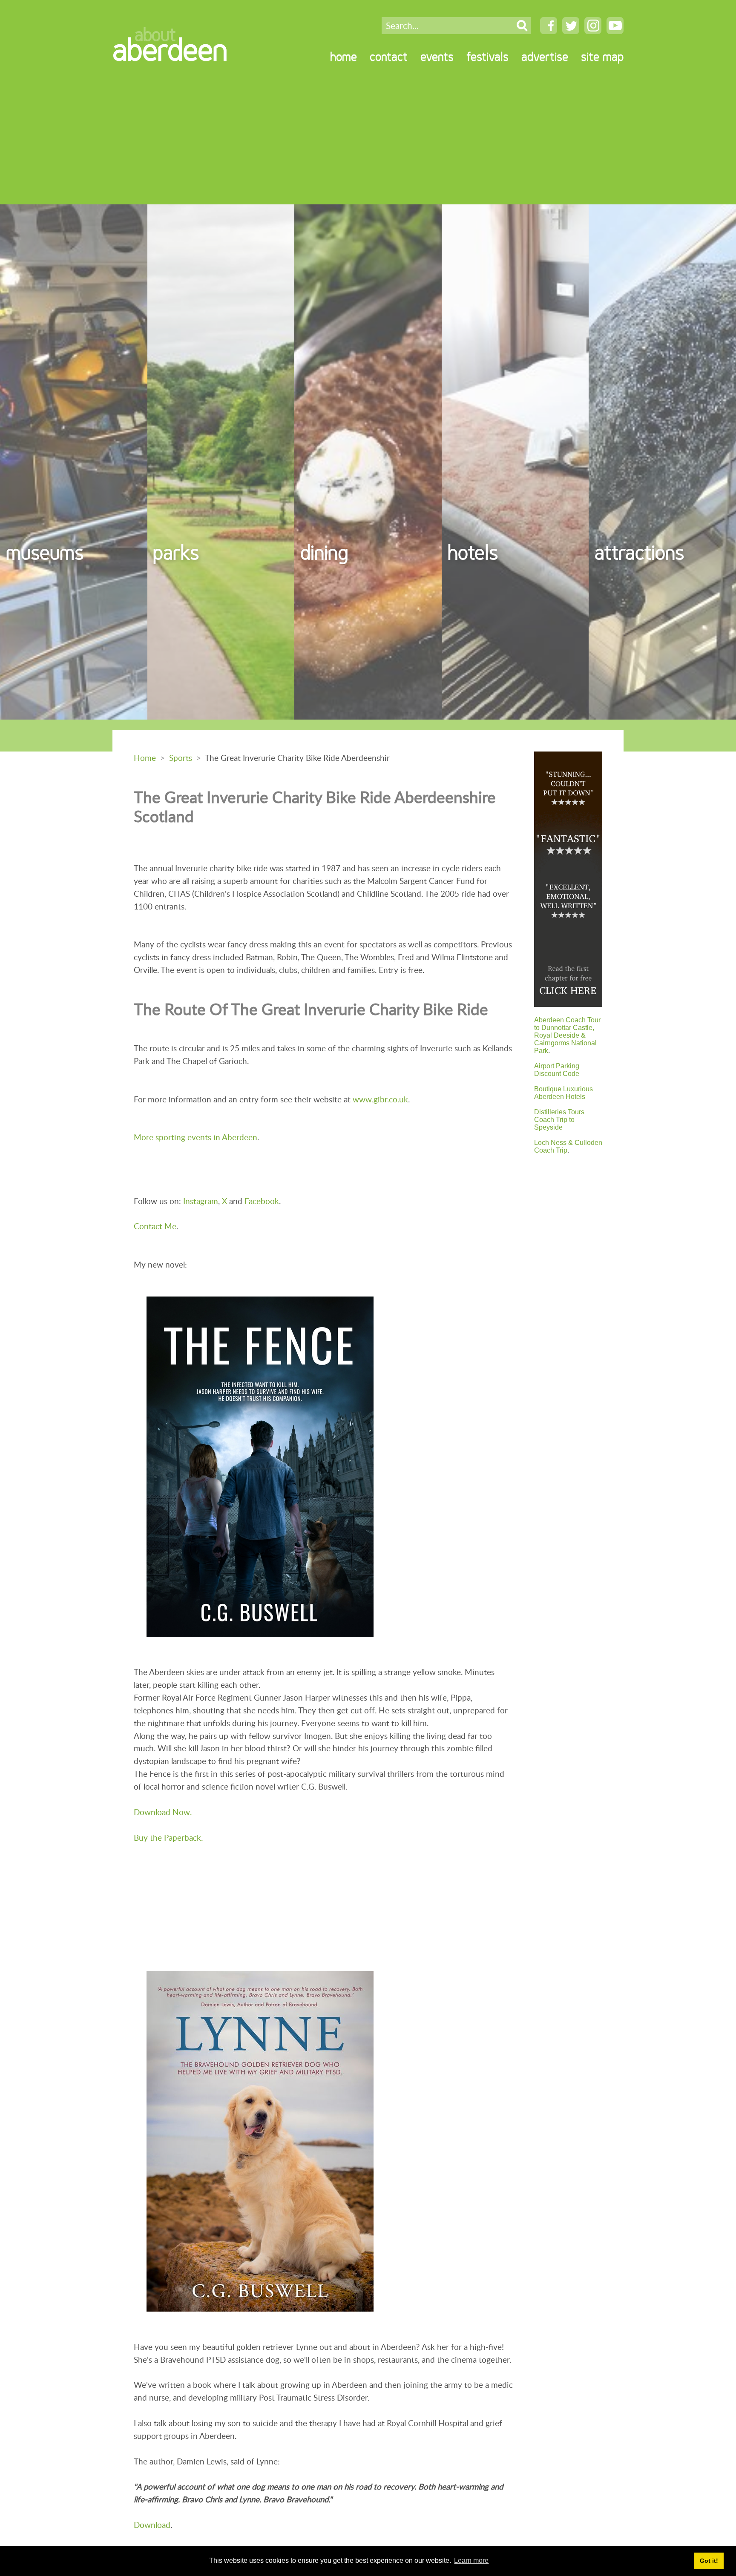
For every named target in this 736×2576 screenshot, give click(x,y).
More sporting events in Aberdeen (195, 1137)
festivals (487, 57)
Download (152, 2525)
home (344, 57)
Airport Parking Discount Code (557, 1070)
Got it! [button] (709, 2561)
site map (602, 57)
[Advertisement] (368, 141)
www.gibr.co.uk (380, 1099)
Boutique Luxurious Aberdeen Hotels (563, 1093)
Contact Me (155, 1226)
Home (145, 758)
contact (389, 57)
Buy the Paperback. (168, 1837)
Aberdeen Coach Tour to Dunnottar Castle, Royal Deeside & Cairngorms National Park (567, 1035)
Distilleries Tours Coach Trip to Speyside (559, 1120)
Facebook (262, 1201)
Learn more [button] (471, 2560)
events (437, 57)
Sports (181, 758)
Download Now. (163, 1812)
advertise (545, 57)
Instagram (201, 1201)
